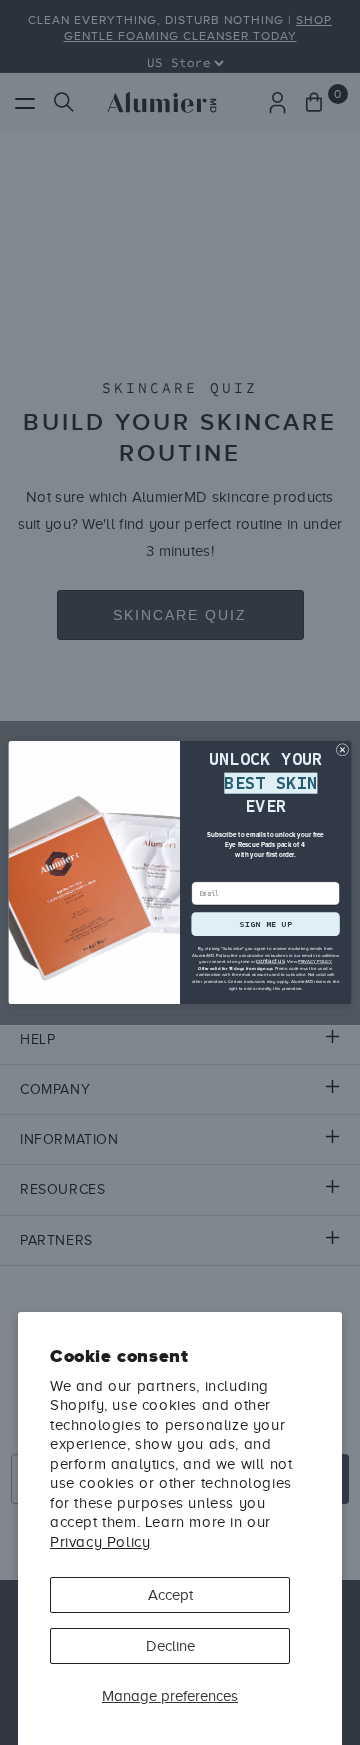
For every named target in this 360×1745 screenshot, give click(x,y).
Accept (170, 1595)
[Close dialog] (342, 750)
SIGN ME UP (265, 923)
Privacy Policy (100, 1542)
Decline (170, 1646)
